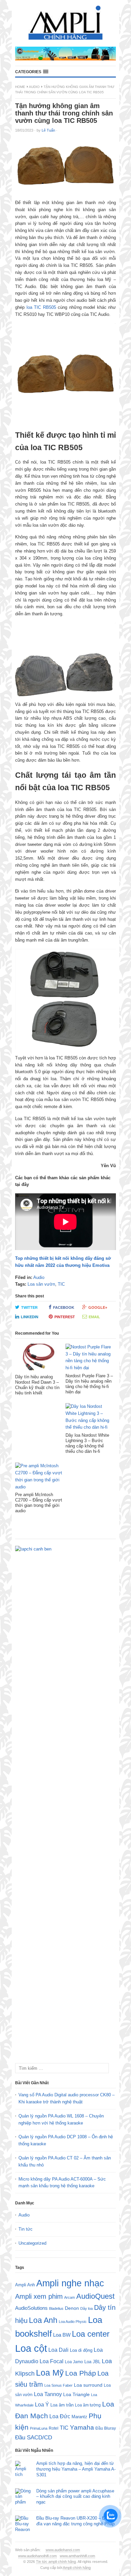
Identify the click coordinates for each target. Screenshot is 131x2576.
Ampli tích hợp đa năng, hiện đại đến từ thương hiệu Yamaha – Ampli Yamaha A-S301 (76, 2469)
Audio (34, 87)
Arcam (70, 2297)
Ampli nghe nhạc (70, 2283)
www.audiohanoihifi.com (37, 2556)
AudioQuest (95, 2296)
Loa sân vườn (41, 1284)
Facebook (64, 1307)
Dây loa (86, 2308)
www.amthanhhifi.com (77, 2556)
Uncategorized (32, 2243)
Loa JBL (92, 2362)
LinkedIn (30, 1317)
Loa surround (88, 2385)
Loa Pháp (81, 2373)
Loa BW (62, 2335)
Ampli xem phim (39, 2296)
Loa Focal (52, 2361)
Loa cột (31, 2348)
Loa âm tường (88, 2405)
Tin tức (26, 2229)
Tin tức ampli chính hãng (56, 2562)
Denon (72, 2308)
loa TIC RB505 (41, 307)
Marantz (79, 2417)
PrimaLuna (39, 2428)
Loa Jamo (74, 2362)
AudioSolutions (31, 2308)
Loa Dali (58, 2350)
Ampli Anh (25, 2285)
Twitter (29, 1307)
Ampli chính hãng (77, 2568)
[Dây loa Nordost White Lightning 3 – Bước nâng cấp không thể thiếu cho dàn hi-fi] (89, 1418)
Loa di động (81, 2350)
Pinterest (65, 1317)
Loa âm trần (62, 2405)
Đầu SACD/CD (34, 2437)
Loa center (91, 2334)
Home (20, 87)
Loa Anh (43, 2320)
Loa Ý (42, 2404)
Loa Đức (60, 2416)
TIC (61, 1284)
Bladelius (56, 2308)
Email (94, 1317)
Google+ (98, 1307)
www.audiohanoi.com (63, 2550)
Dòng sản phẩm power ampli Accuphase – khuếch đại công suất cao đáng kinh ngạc (75, 2497)
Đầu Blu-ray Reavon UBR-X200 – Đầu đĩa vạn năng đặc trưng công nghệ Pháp (75, 2521)
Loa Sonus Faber (58, 2385)
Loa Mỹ (50, 2373)
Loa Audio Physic (73, 2322)
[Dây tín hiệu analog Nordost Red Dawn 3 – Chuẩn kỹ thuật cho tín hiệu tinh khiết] (39, 1359)
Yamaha (82, 2427)
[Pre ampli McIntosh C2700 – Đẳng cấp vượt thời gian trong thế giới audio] (39, 1477)
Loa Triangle (76, 2395)
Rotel (54, 2428)
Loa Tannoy (48, 2394)
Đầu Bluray (106, 2428)
